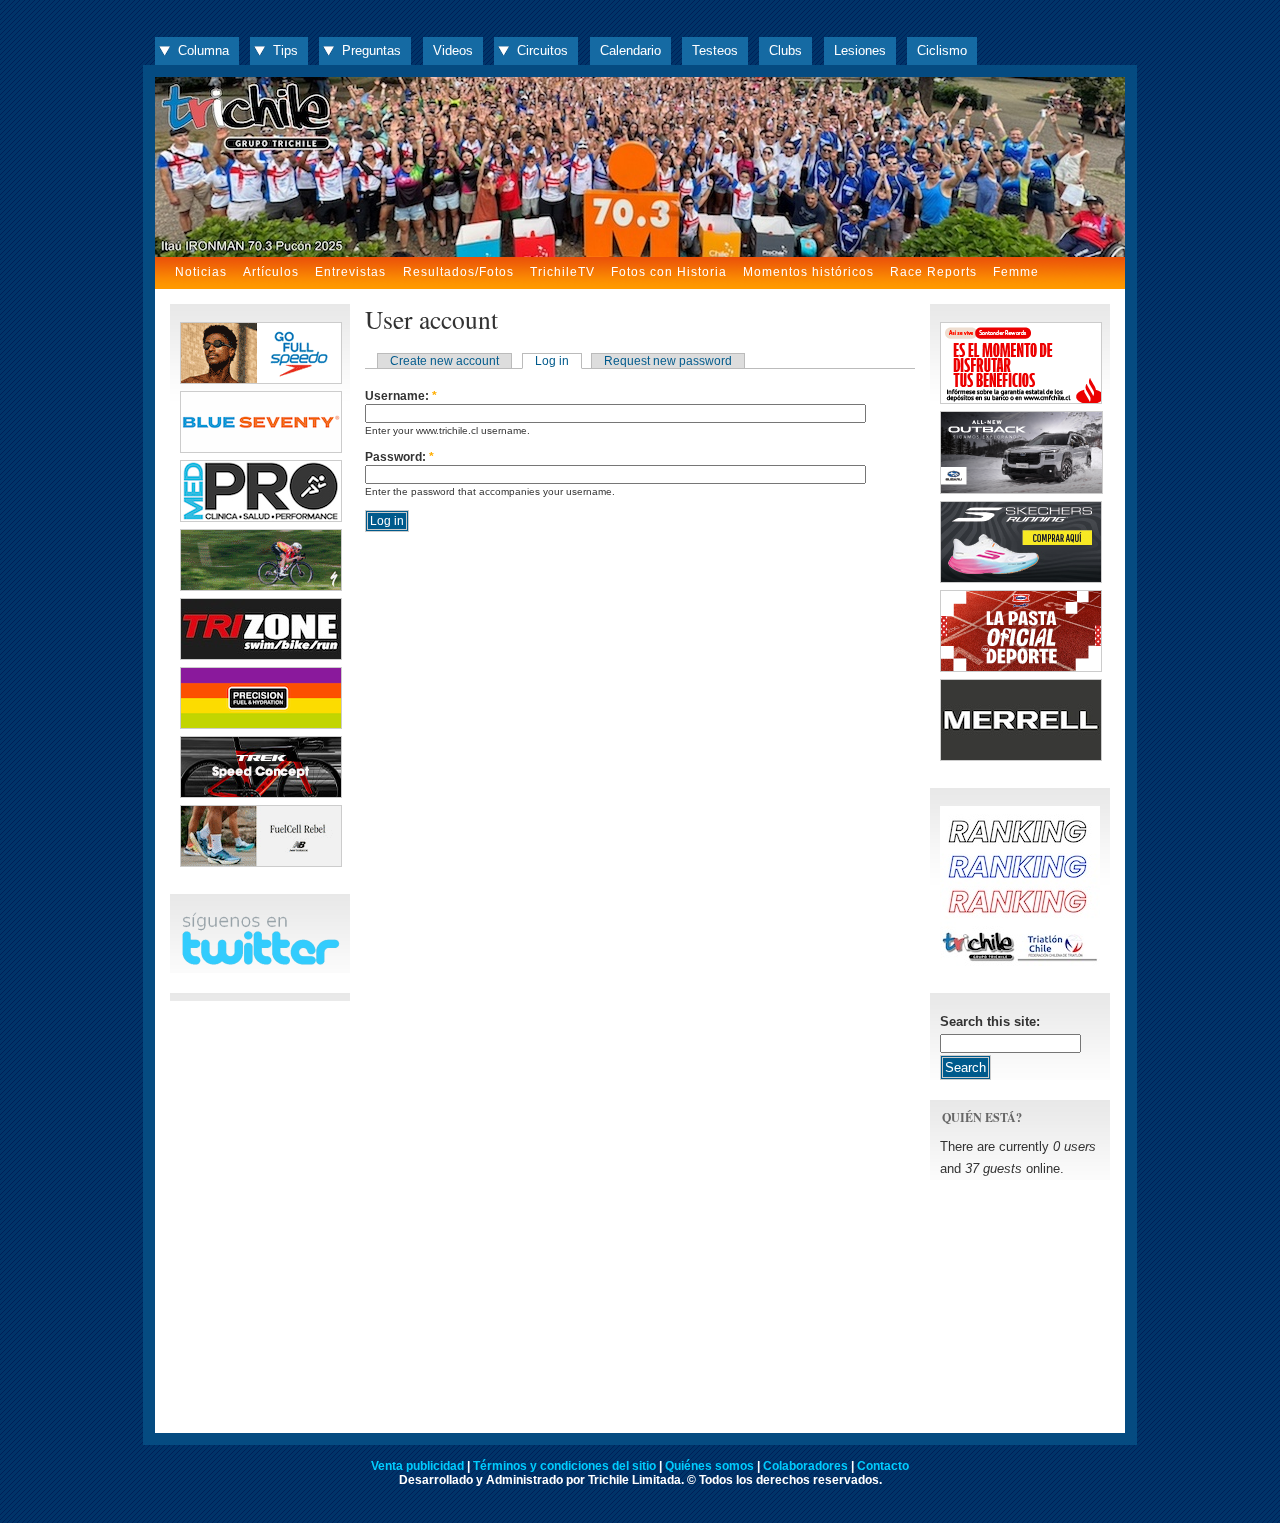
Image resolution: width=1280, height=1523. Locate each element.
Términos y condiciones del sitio (564, 1466)
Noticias (201, 272)
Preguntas (371, 50)
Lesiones (860, 50)
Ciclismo (942, 50)
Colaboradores (805, 1466)
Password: (399, 457)
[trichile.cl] (640, 167)
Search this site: (990, 1021)
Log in (552, 361)
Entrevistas (350, 272)
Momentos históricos (808, 272)
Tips (285, 50)
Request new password (668, 361)
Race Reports (933, 272)
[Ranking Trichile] (1020, 961)
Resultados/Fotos (458, 272)
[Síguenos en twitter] (260, 961)
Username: (401, 396)
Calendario (630, 50)
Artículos (271, 272)
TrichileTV (562, 272)
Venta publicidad (417, 1466)
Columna (203, 50)
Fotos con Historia (669, 272)
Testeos (715, 50)
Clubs (785, 50)
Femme (1016, 272)
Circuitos (542, 50)
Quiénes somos (709, 1466)
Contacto (883, 1466)
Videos (453, 50)
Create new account (444, 361)
